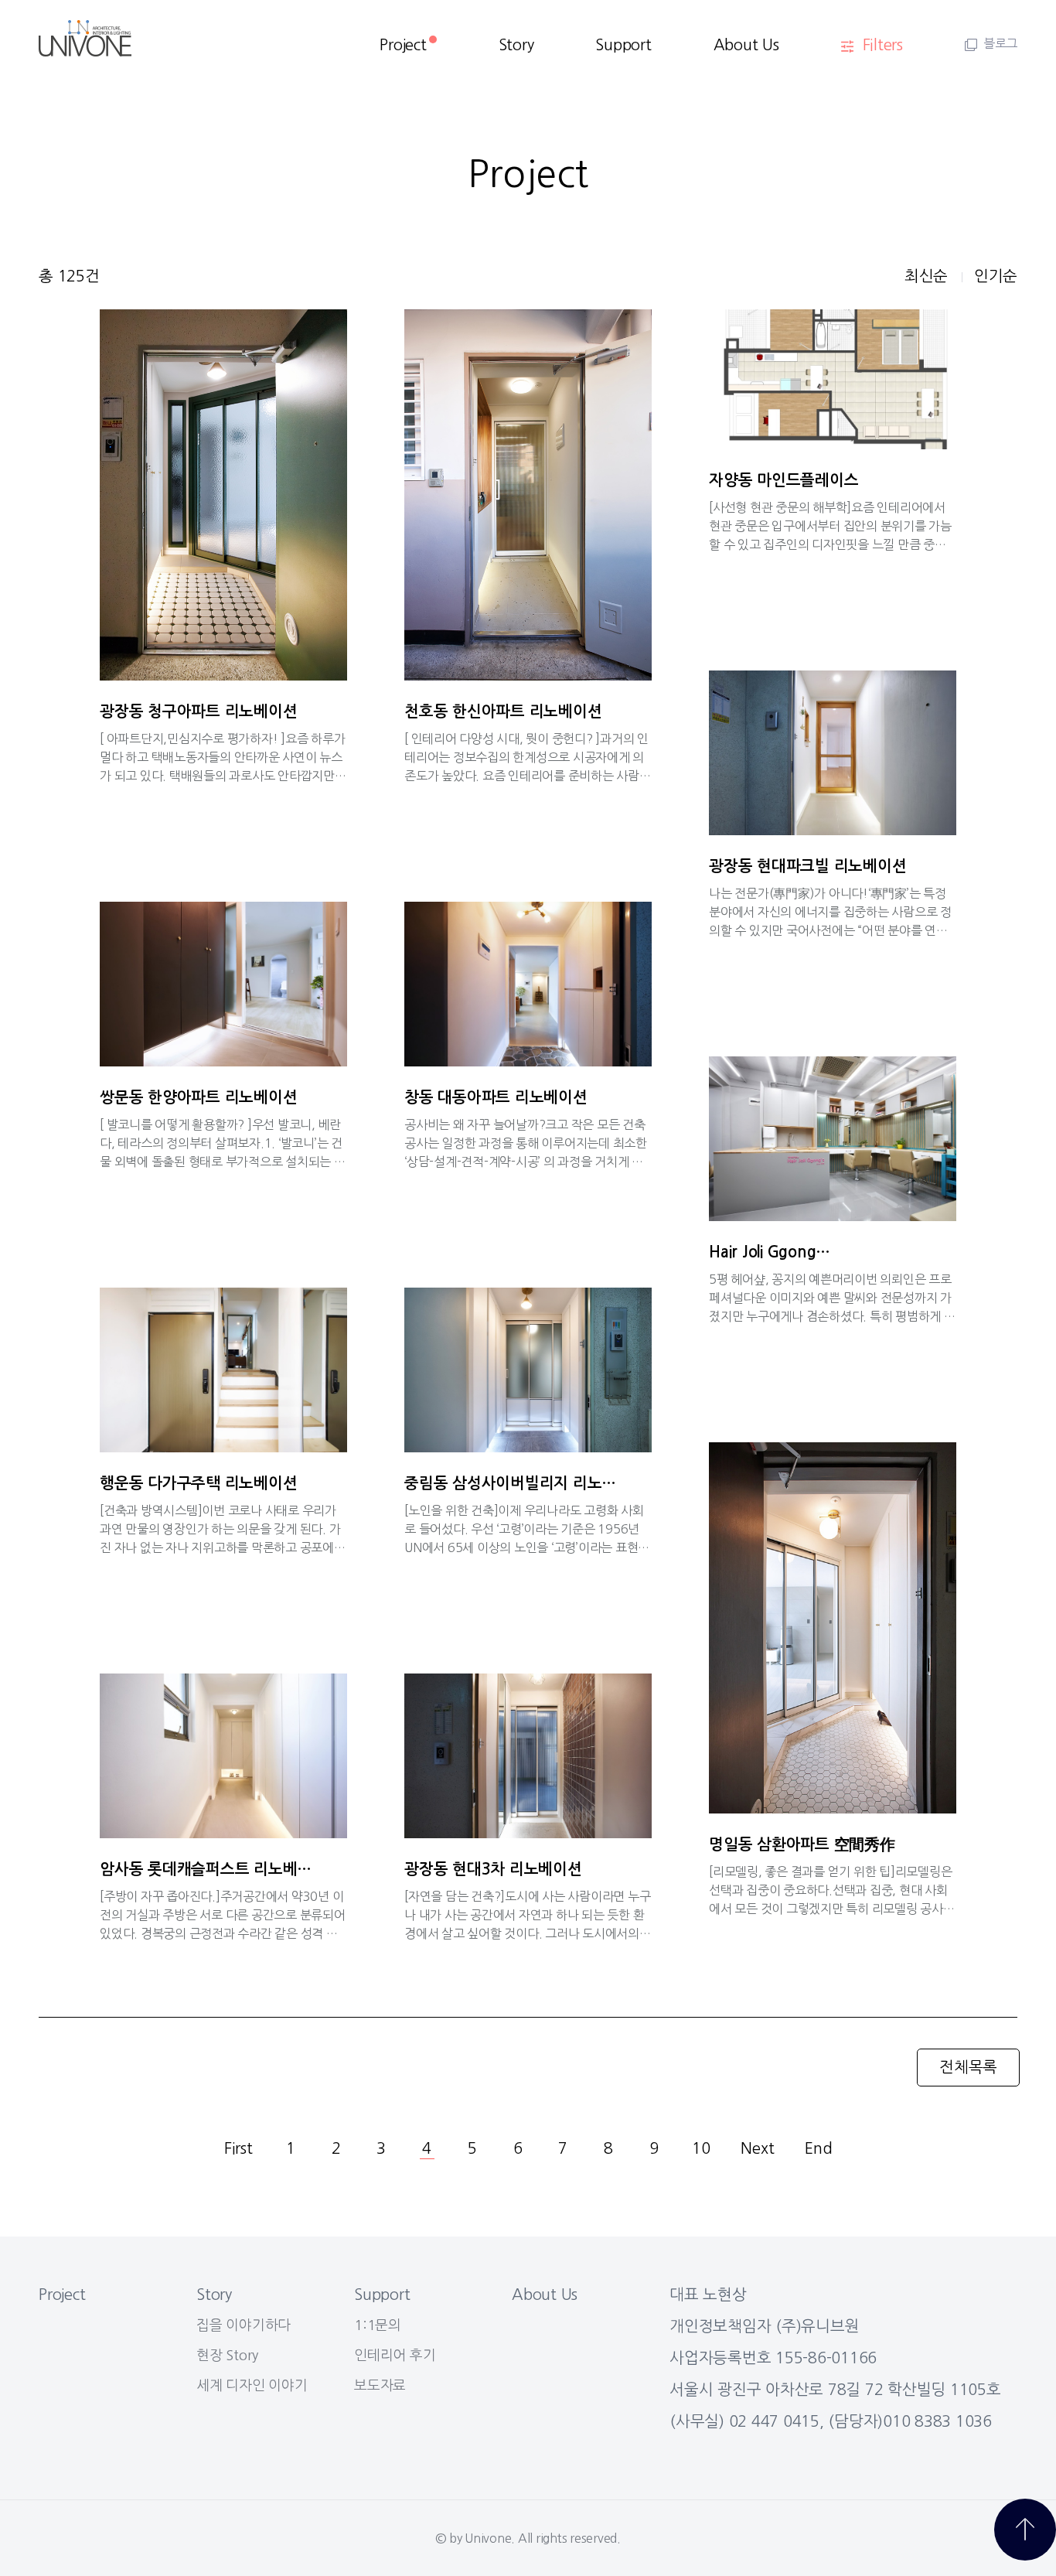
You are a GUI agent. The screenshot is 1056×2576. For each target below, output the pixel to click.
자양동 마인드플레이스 (783, 480)
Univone (488, 2538)
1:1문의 (378, 2325)
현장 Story (227, 2356)
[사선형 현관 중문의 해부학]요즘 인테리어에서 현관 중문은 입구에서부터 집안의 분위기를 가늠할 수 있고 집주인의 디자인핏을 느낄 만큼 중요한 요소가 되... (830, 526)
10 (701, 2148)
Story (516, 45)
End (818, 2148)
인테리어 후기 (395, 2356)
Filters (883, 45)
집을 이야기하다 (244, 2325)
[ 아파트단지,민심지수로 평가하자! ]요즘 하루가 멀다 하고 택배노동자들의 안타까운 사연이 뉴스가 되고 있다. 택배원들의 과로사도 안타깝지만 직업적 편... (222, 757)
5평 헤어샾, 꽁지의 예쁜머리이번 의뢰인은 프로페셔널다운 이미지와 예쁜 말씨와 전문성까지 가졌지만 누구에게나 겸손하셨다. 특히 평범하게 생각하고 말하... (832, 1298)
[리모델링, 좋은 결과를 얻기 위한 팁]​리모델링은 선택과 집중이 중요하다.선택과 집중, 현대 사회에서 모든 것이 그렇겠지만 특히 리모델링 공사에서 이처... (832, 1890)
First (238, 2148)
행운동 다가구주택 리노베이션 (198, 1483)
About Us (746, 45)
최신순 (926, 276)
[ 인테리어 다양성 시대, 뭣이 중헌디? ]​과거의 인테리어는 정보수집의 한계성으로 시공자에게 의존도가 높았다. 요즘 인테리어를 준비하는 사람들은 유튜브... (528, 757)
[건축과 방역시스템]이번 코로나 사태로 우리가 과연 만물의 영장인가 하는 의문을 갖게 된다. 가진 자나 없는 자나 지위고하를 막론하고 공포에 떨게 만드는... (220, 1529)
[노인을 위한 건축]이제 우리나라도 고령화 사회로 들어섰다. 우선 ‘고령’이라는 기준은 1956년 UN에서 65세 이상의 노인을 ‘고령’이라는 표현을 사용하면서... (527, 1529)
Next (757, 2148)
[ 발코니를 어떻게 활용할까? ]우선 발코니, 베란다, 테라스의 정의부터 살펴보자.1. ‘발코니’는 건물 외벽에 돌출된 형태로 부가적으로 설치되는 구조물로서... (223, 1143)
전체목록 (968, 2067)
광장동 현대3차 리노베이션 (493, 1869)
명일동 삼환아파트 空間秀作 (802, 1844)
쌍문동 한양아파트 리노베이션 (198, 1097)
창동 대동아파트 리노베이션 (496, 1097)
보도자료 (380, 2386)
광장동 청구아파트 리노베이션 (198, 711)
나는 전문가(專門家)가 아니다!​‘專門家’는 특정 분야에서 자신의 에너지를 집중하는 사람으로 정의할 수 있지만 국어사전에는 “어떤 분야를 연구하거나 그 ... (830, 912)
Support (623, 45)
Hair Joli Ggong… (770, 1252)
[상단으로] (1025, 2530)
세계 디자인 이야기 (252, 2386)
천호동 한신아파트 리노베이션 (503, 711)
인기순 (996, 276)
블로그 (1000, 43)
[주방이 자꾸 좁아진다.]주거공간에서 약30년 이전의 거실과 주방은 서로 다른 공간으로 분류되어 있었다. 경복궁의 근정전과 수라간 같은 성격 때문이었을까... (223, 1915)
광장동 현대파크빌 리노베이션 (807, 866)
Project (403, 45)
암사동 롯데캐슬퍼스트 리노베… (206, 1869)
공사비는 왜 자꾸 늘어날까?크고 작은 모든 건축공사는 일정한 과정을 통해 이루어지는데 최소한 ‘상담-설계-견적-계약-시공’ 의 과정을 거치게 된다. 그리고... (526, 1143)
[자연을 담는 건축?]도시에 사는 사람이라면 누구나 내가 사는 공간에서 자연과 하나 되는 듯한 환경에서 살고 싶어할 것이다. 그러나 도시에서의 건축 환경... (527, 1915)
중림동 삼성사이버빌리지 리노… (510, 1483)
